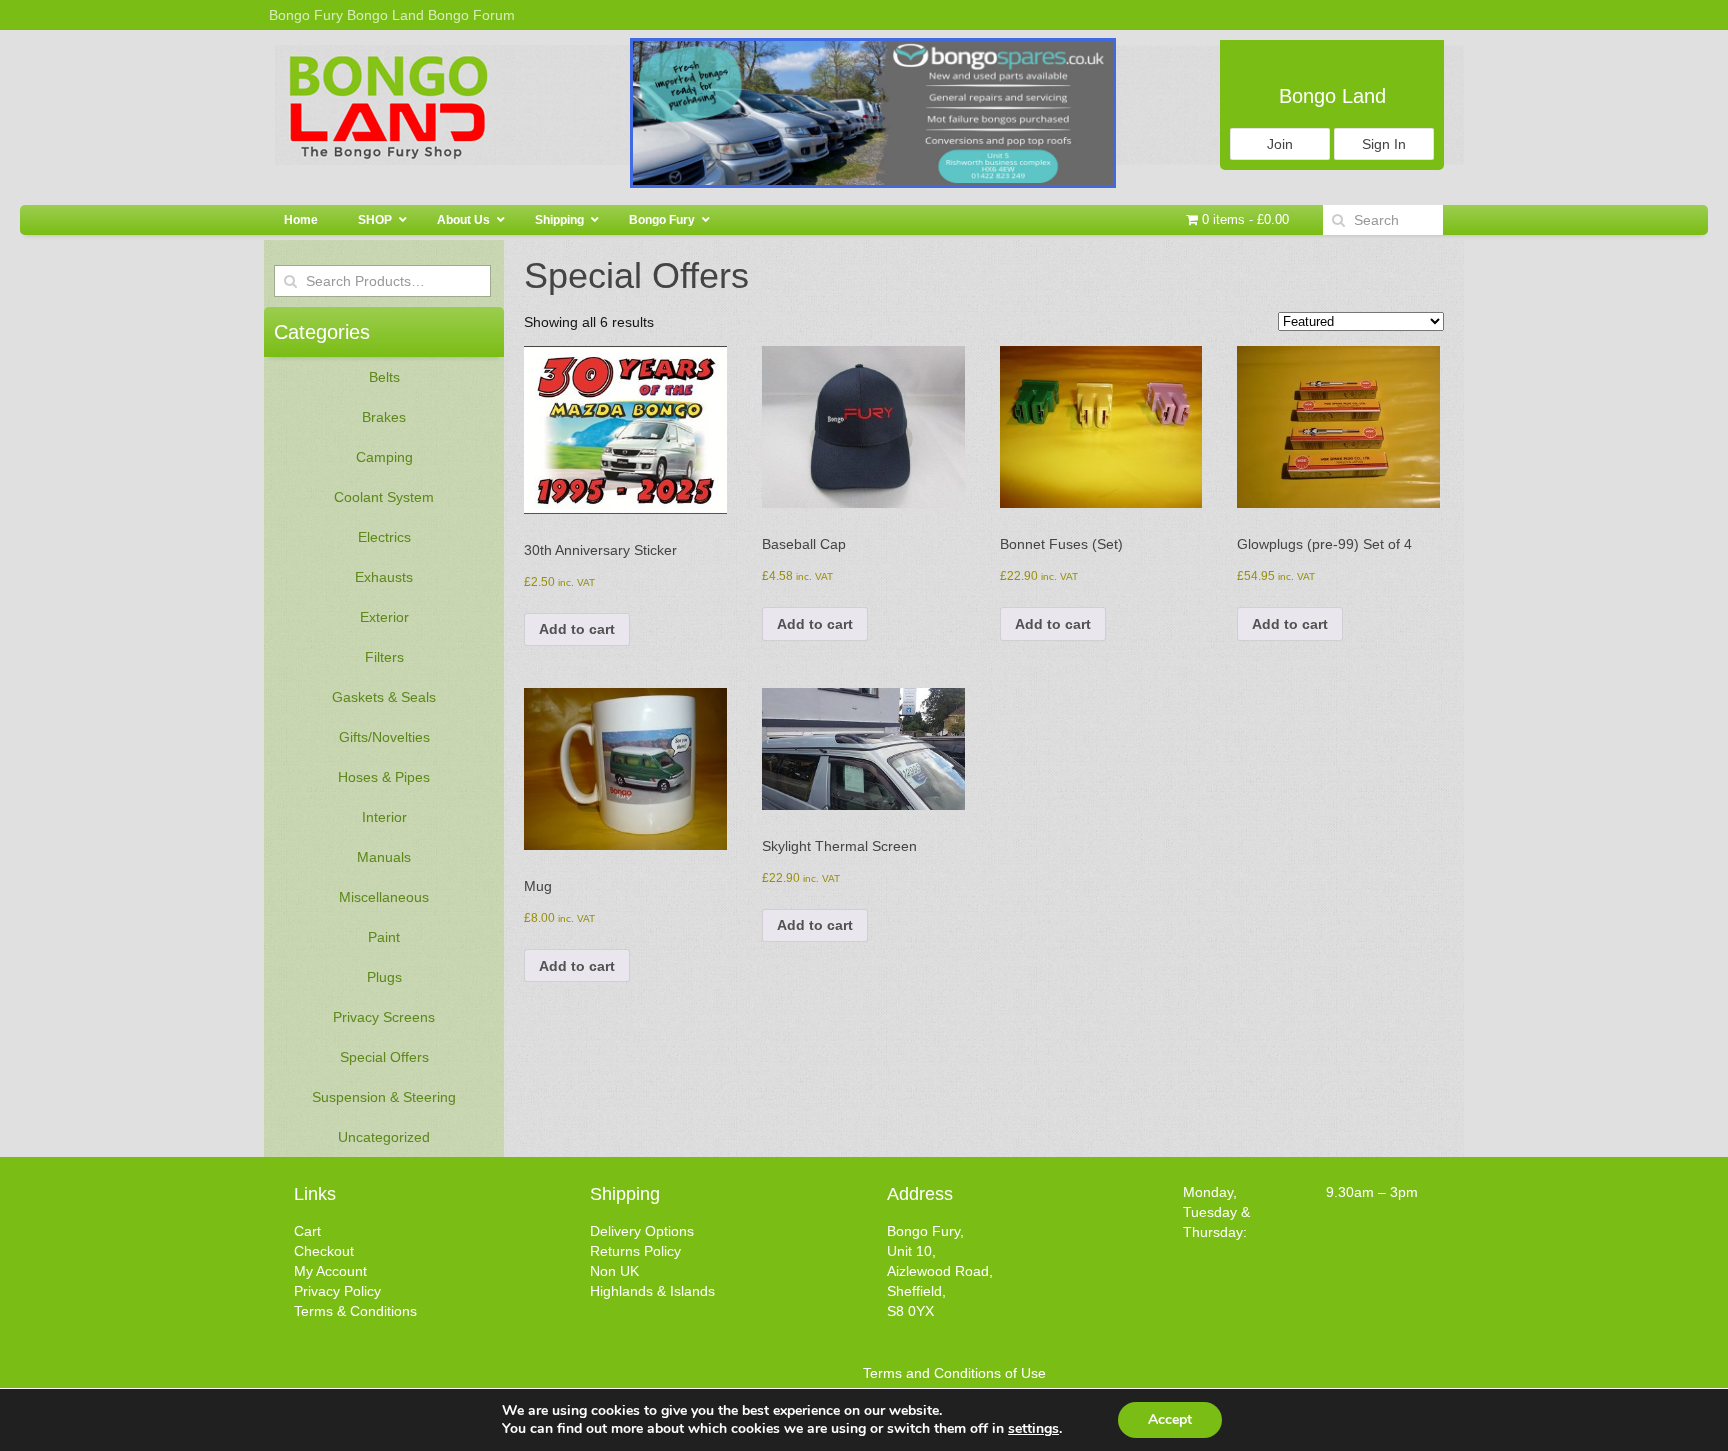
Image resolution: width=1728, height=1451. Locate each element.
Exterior (384, 617)
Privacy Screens (384, 1017)
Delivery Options (642, 1231)
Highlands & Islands (652, 1291)
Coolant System (384, 497)
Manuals (384, 857)
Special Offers (384, 1057)
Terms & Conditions (355, 1311)
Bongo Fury (306, 15)
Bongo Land (385, 15)
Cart (307, 1231)
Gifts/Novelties (384, 737)
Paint (384, 937)
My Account (330, 1271)
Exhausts (384, 577)
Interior (384, 817)
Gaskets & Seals (384, 697)
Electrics (384, 537)
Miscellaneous (384, 897)
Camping (384, 457)
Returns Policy (635, 1251)
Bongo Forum (471, 15)
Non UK (614, 1271)
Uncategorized (384, 1137)
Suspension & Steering (384, 1097)
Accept (1170, 1419)
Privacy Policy (337, 1291)
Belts (384, 377)
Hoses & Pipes (384, 777)
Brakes (384, 417)
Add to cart (577, 629)
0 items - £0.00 (1243, 219)
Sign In (1384, 144)
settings (1033, 1429)
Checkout (324, 1251)
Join (1280, 144)
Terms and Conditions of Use (954, 1373)
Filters (384, 657)
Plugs (384, 977)
